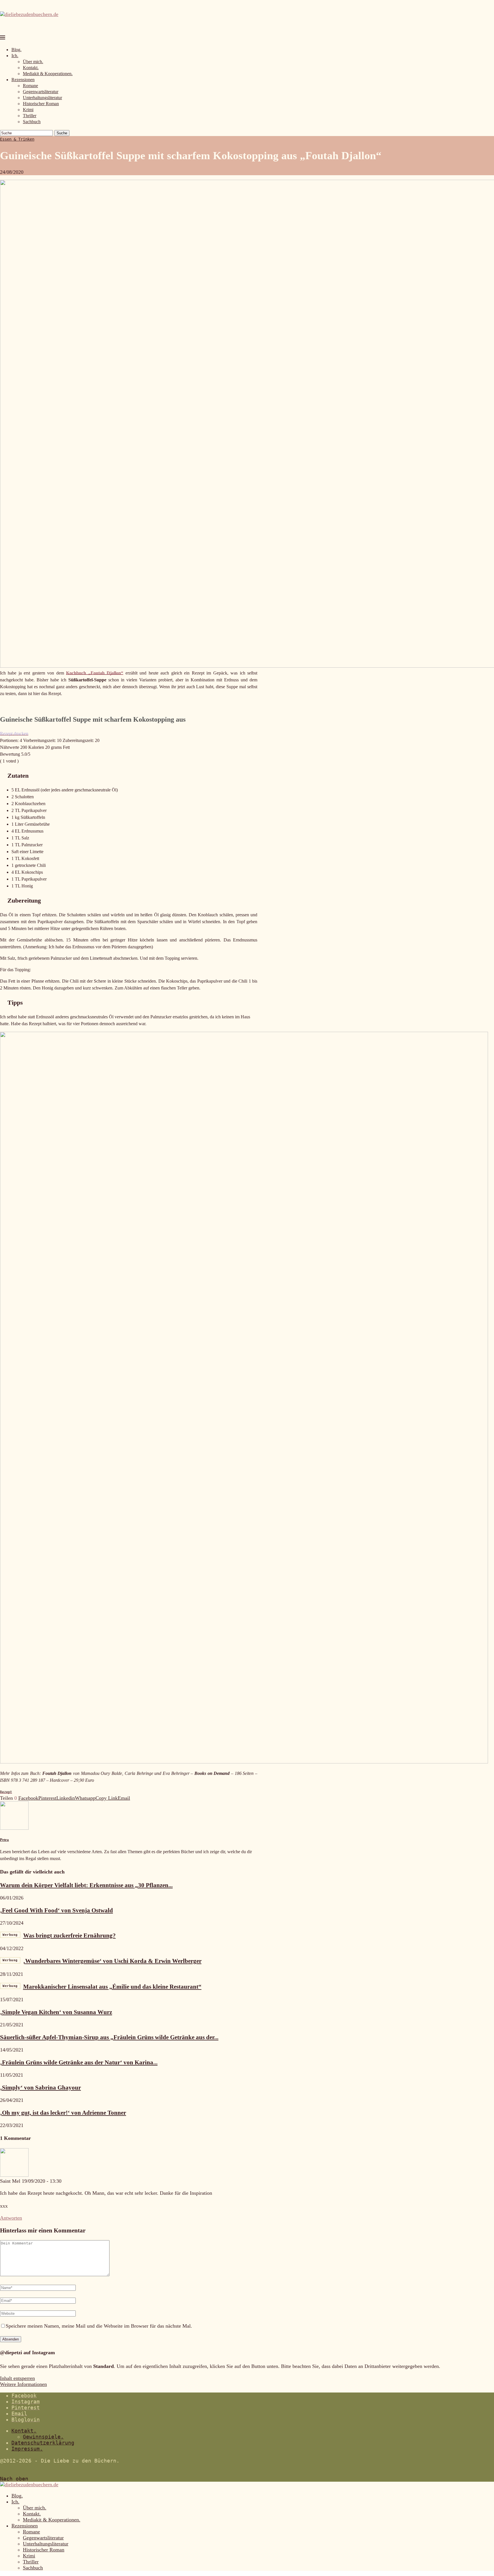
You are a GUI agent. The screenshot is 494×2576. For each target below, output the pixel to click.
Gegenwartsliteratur (41, 92)
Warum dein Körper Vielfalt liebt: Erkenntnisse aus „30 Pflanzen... (86, 1885)
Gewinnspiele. (43, 2437)
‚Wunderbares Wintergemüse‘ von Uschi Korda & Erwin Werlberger (102, 1961)
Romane (30, 86)
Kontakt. (31, 68)
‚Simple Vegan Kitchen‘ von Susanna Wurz (56, 2012)
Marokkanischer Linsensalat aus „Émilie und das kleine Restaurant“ (102, 1987)
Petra (4, 1840)
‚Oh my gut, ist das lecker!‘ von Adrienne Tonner (63, 2113)
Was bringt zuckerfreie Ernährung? (59, 1936)
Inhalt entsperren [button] (17, 2378)
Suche (62, 133)
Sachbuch (32, 122)
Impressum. (27, 2449)
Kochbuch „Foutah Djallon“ (95, 673)
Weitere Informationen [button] (23, 2384)
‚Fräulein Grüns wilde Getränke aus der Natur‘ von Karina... (79, 2062)
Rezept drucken (14, 734)
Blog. (16, 50)
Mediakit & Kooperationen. (48, 74)
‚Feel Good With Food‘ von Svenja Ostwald (56, 1910)
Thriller (30, 116)
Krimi (28, 110)
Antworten (11, 2218)
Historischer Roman (41, 104)
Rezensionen (23, 80)
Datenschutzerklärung (43, 2443)
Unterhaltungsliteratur (42, 98)
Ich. (15, 56)
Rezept (6, 1792)
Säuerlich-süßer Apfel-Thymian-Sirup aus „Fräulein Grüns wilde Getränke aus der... (109, 2037)
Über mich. (33, 62)
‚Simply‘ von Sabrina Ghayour (40, 2088)
